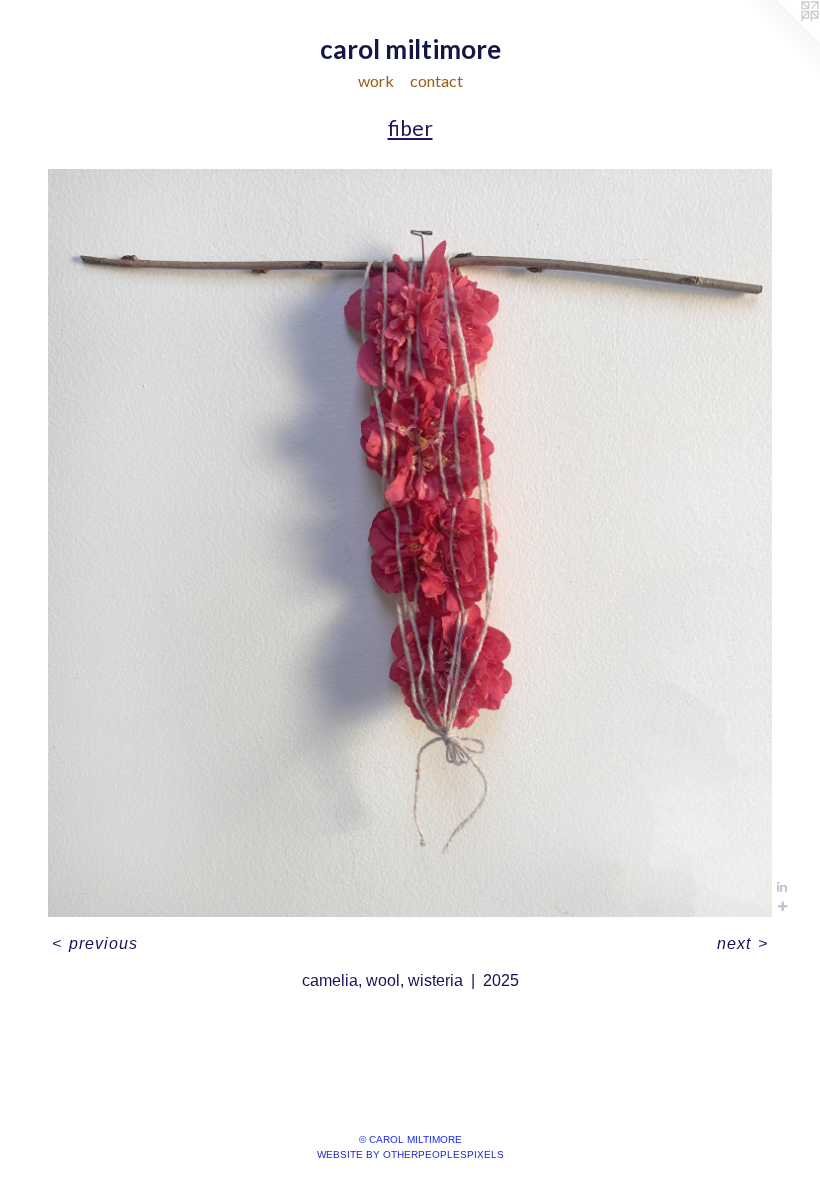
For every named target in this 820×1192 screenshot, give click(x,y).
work (376, 80)
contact (436, 80)
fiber (410, 127)
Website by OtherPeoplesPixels (410, 1154)
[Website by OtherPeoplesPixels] (780, 40)
